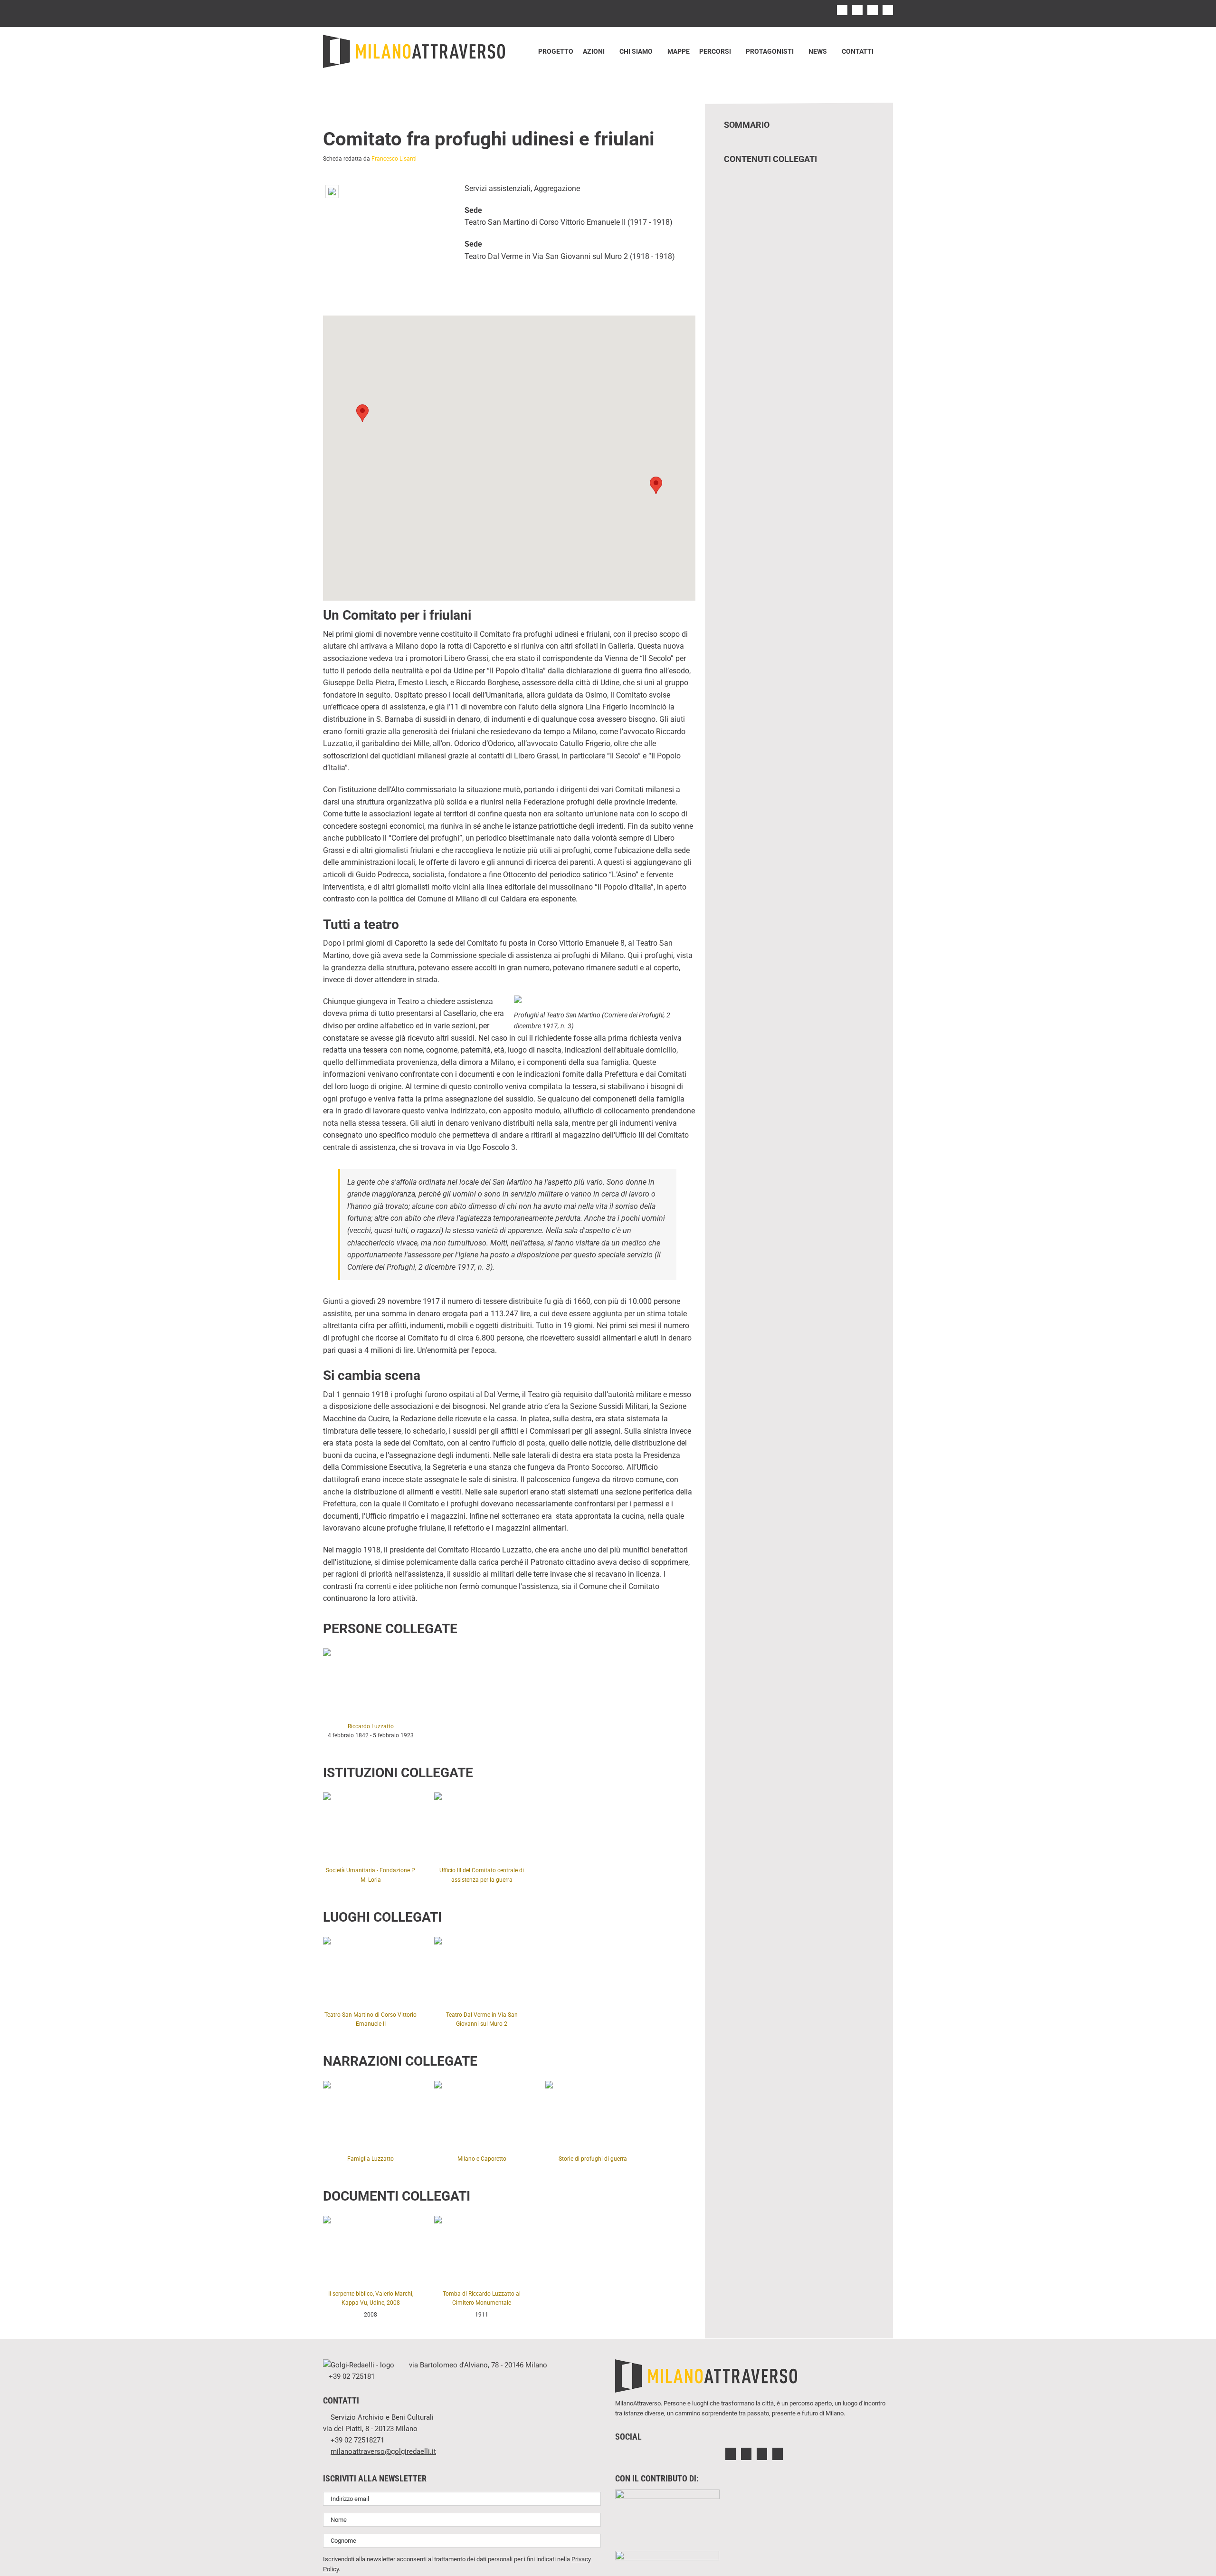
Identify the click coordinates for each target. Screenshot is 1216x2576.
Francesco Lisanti (394, 159)
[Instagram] (746, 2454)
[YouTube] (778, 2454)
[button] (886, 51)
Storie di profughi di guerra (593, 2159)
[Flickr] (762, 2454)
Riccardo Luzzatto (371, 1726)
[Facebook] (731, 2454)
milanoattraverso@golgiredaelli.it (383, 2452)
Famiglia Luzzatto (370, 2159)
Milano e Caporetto (482, 2159)
